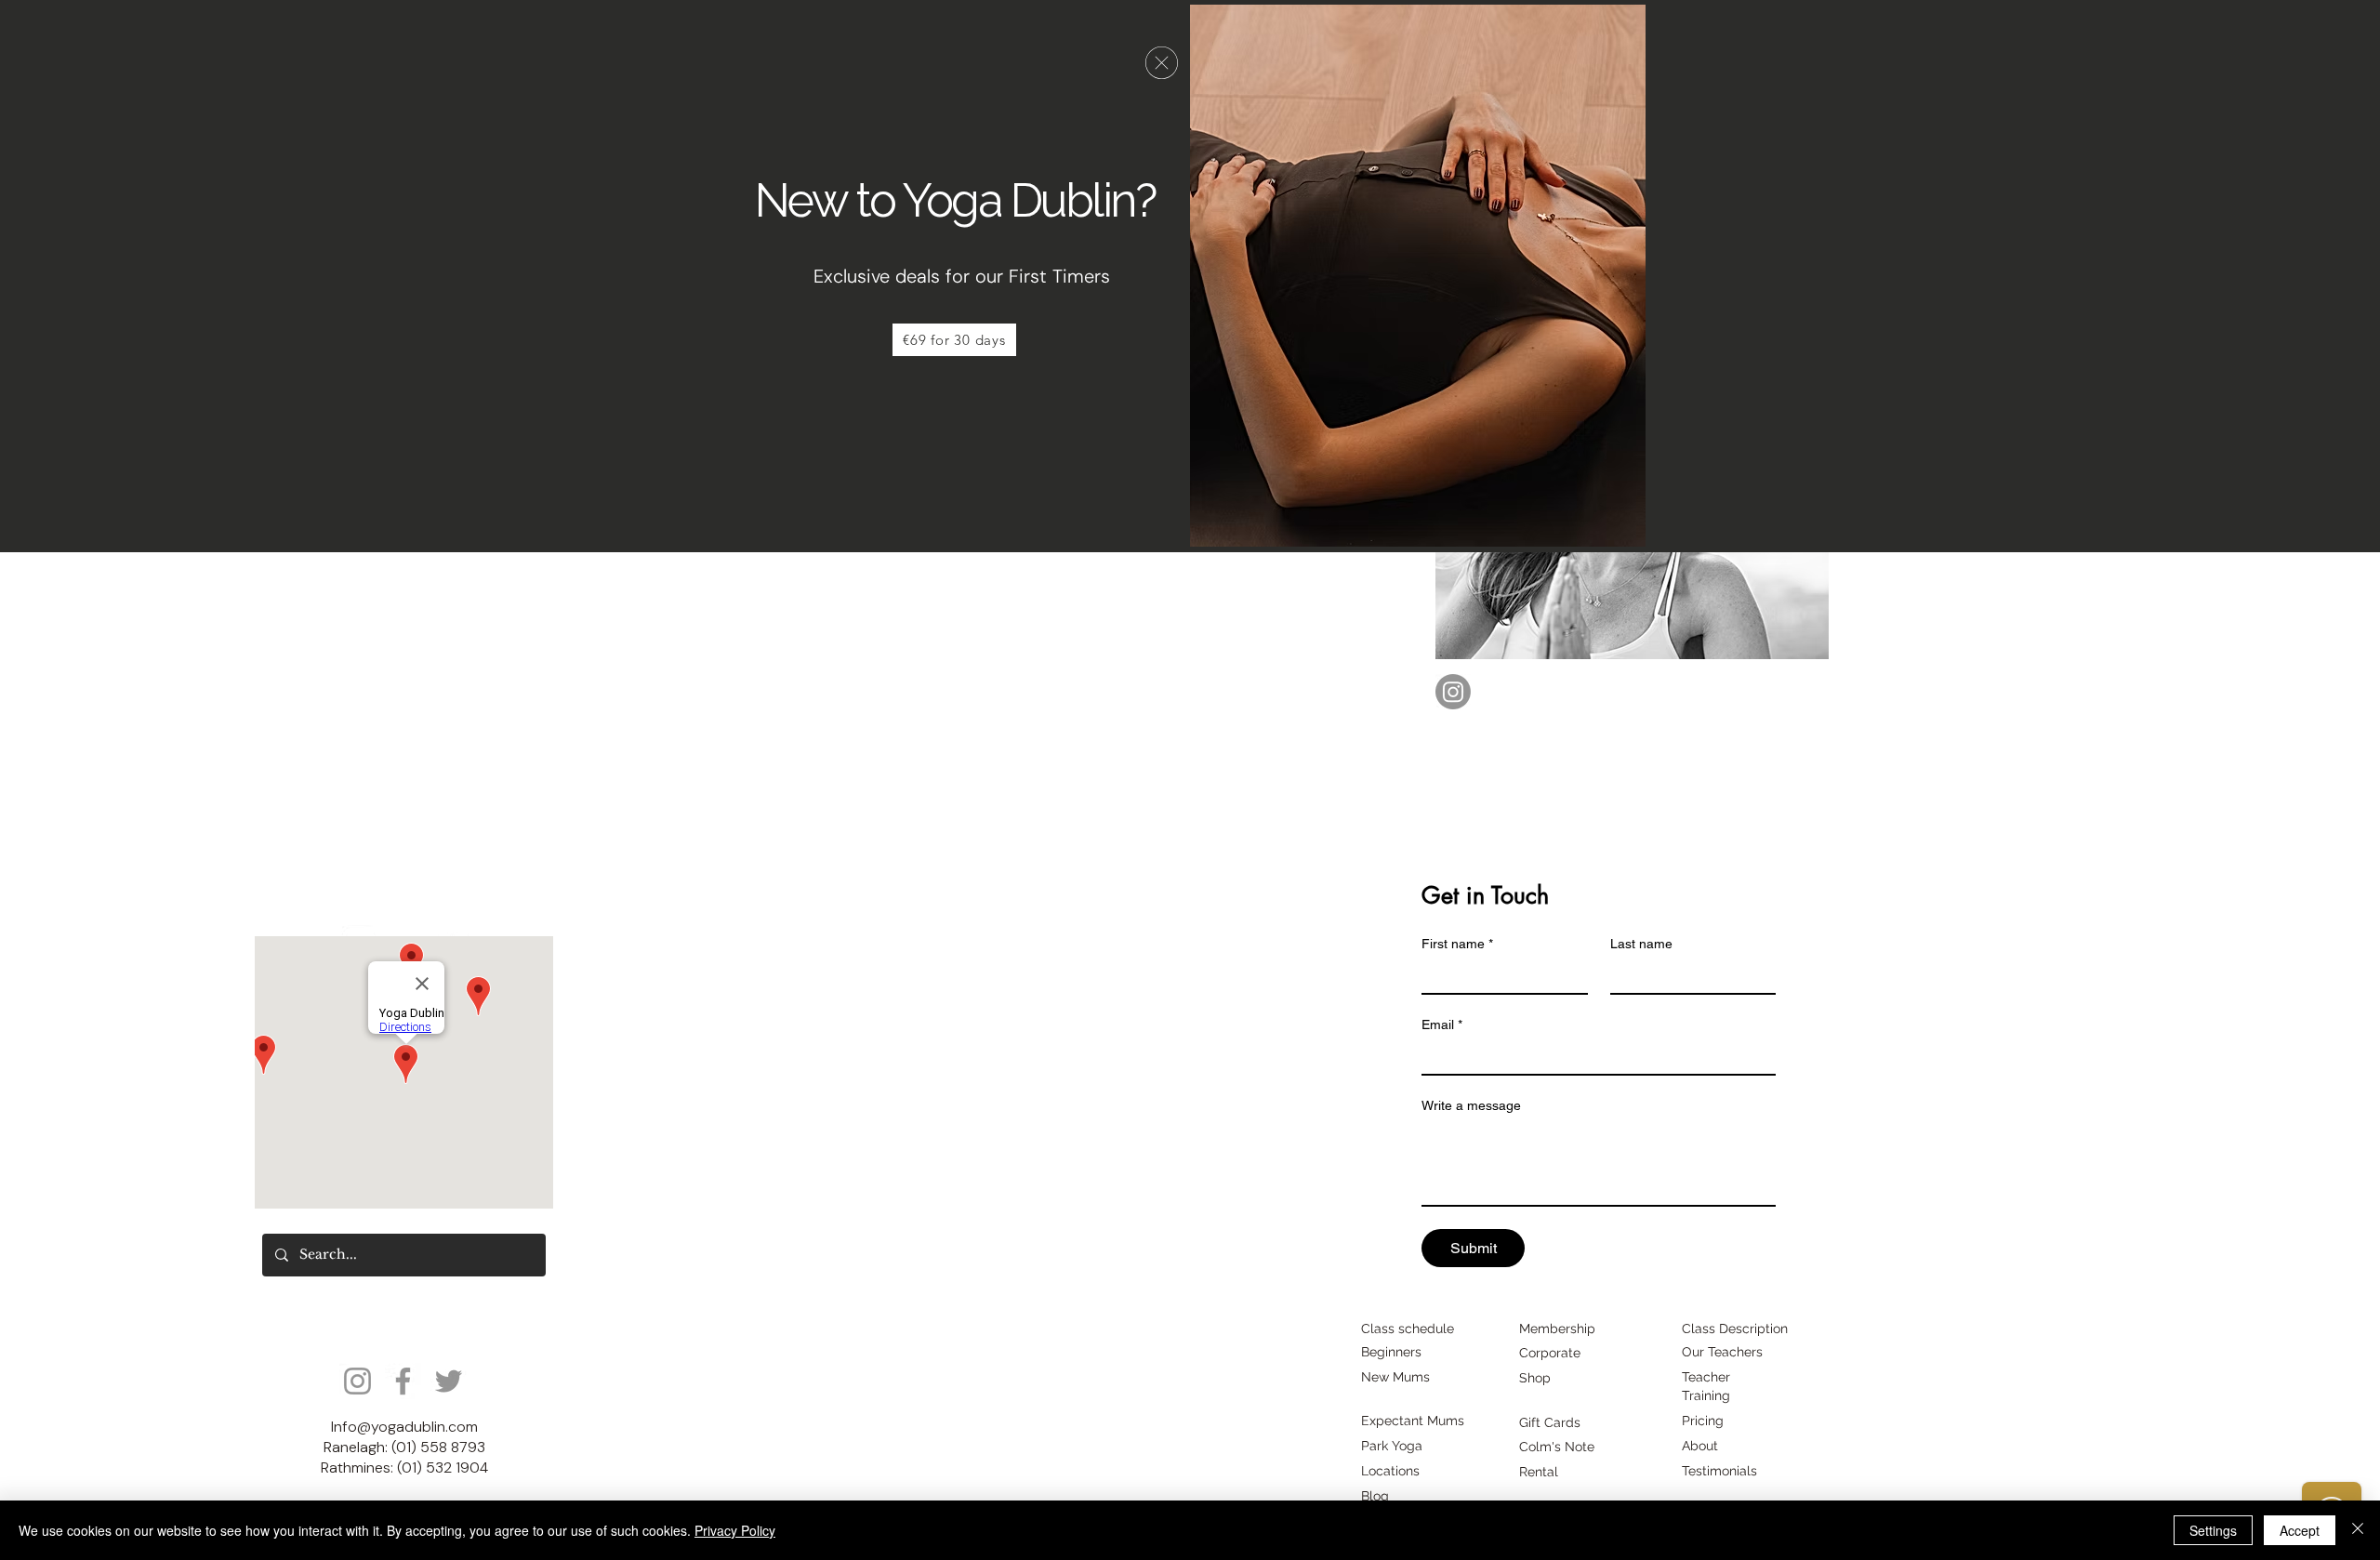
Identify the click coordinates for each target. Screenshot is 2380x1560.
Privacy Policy (735, 1530)
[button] (1162, 63)
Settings (2213, 1530)
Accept (2300, 1530)
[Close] (2358, 1530)
